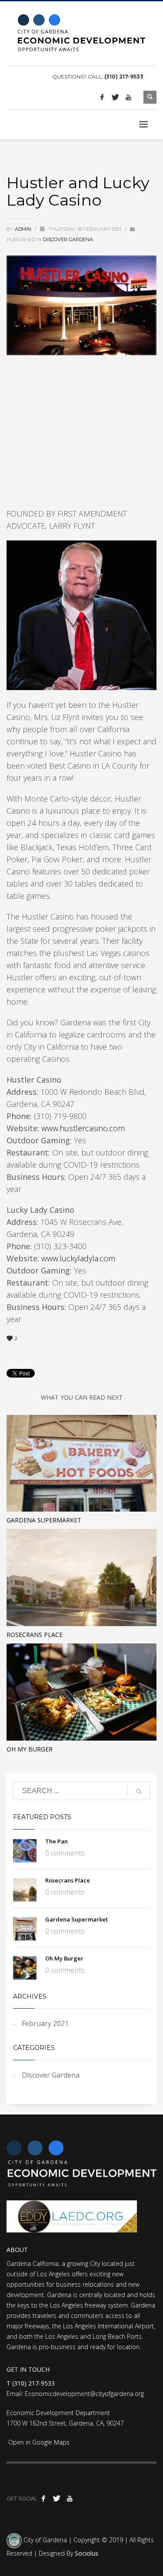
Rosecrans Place (35, 1635)
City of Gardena (44, 2540)
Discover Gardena (68, 239)
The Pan (57, 1841)
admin (24, 229)
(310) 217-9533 (124, 77)
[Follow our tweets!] (115, 97)
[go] (139, 1791)
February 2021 (45, 2023)
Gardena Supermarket (44, 1520)
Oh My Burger (30, 1749)
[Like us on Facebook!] (102, 97)
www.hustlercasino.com (83, 1128)
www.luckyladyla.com (78, 1258)
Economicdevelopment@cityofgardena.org (84, 2394)
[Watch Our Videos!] (128, 97)
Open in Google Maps (38, 2442)
